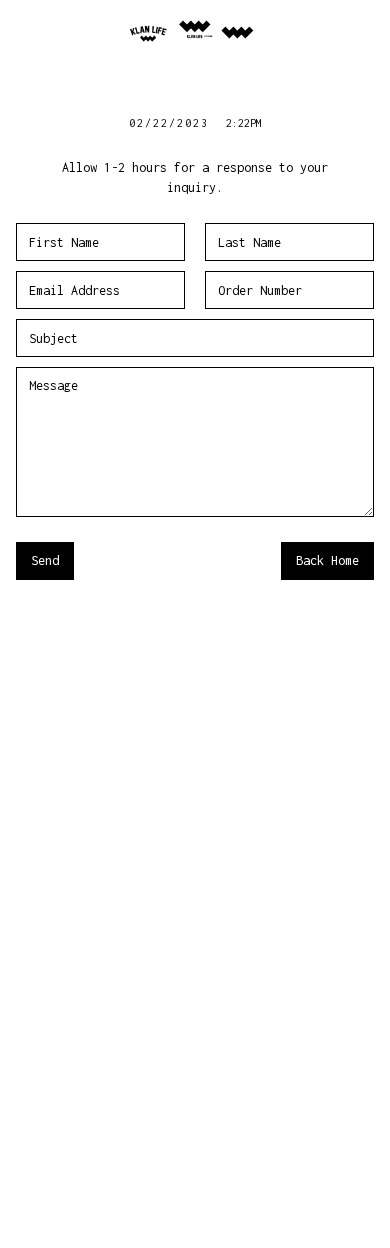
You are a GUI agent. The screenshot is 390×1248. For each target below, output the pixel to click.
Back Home (327, 560)
